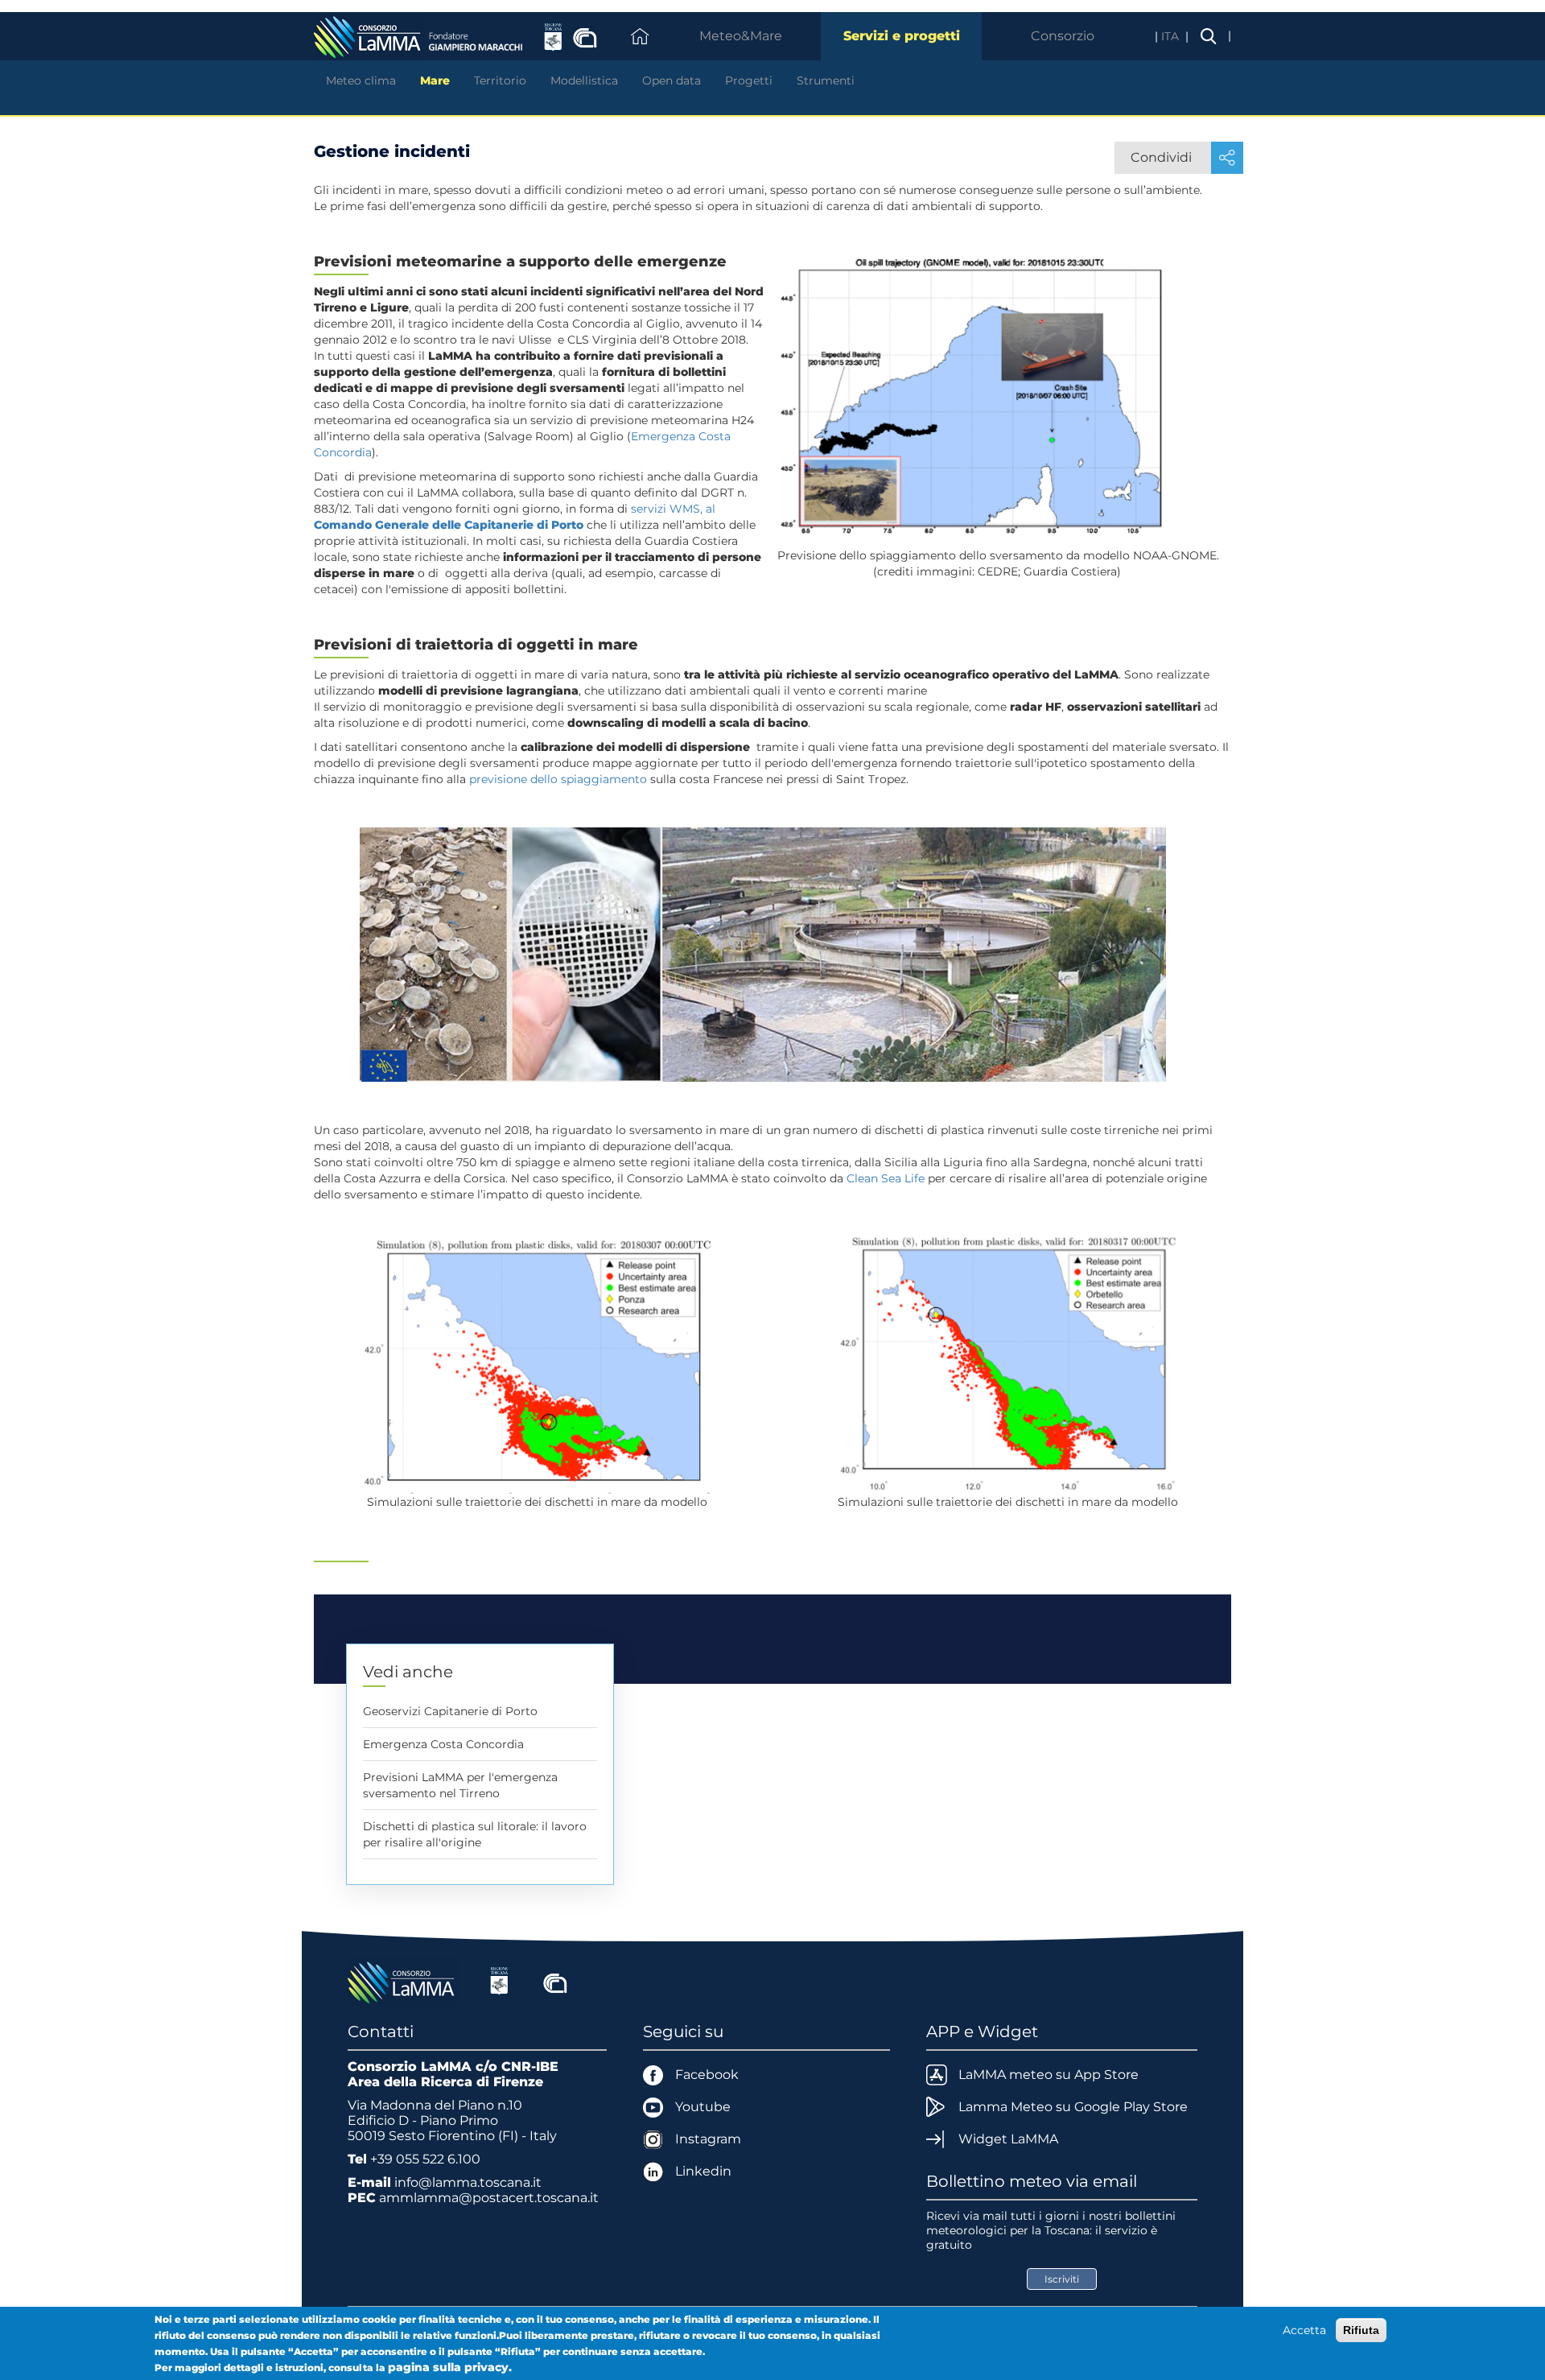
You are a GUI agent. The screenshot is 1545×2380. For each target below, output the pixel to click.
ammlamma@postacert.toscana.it (489, 2198)
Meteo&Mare (741, 36)
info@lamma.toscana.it (468, 2182)
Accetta (1304, 2330)
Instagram (708, 2139)
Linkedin (703, 2171)
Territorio (500, 80)
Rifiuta (1361, 2330)
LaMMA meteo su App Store (1049, 2075)
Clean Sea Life (886, 1178)
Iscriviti (1062, 2279)
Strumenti (826, 80)
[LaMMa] (403, 1981)
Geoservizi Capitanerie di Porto (450, 1711)
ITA (1172, 36)
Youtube (703, 2107)
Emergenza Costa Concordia (443, 1744)
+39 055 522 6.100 (425, 2159)
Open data (672, 80)
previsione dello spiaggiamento (558, 779)
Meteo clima (361, 80)
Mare (435, 80)
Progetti (749, 80)
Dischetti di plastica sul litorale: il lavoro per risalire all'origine (475, 1834)
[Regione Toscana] (499, 1981)
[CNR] (555, 1981)
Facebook (707, 2075)
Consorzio (1063, 36)
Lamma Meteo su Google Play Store (1073, 2107)
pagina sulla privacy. (450, 2367)
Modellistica (584, 80)
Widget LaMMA (1008, 2139)
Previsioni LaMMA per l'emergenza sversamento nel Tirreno (460, 1785)
